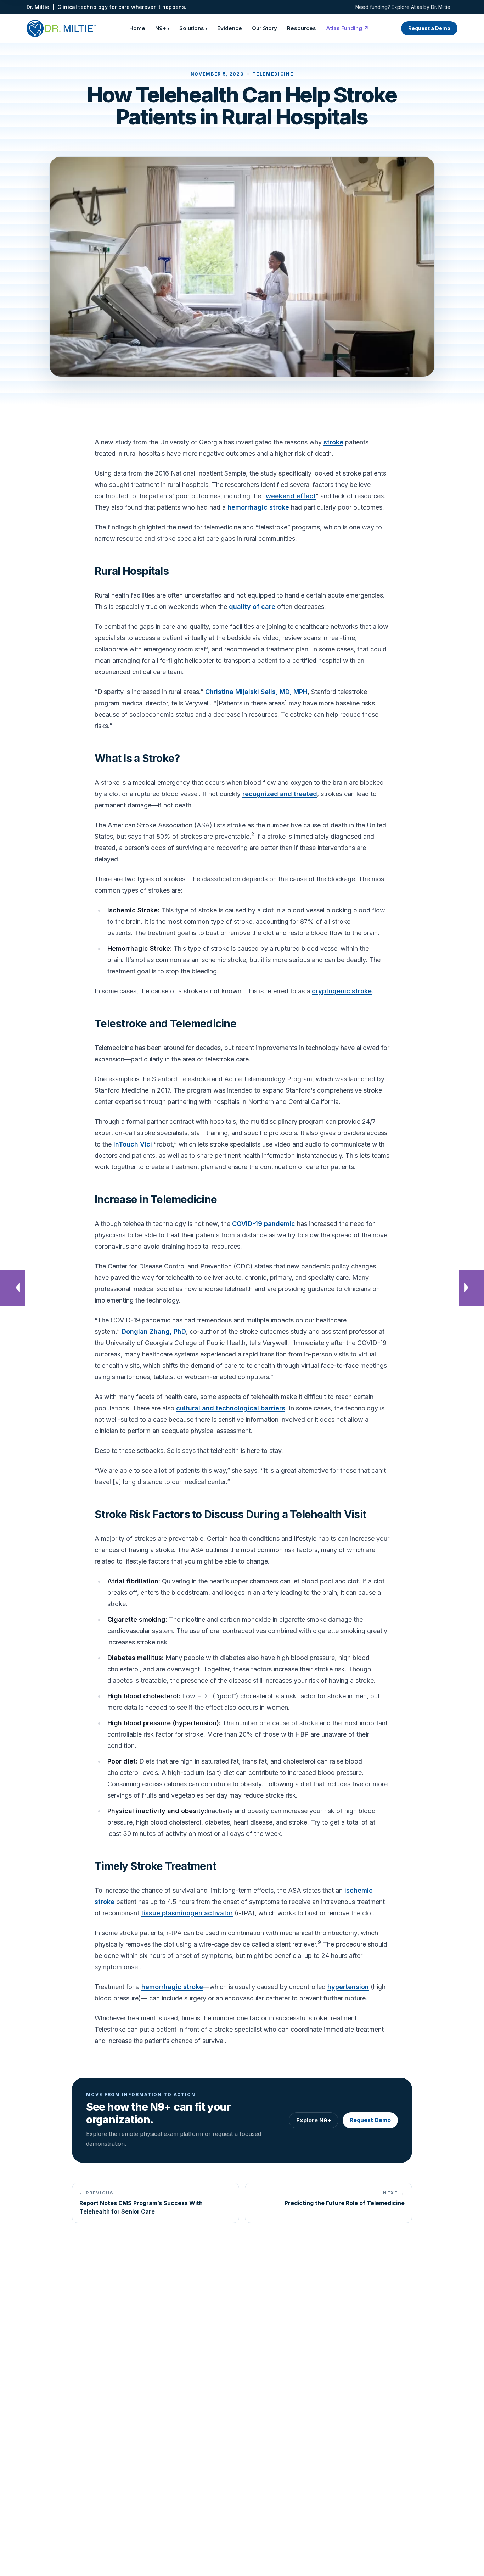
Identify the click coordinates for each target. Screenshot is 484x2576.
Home (137, 28)
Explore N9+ (314, 2120)
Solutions (193, 28)
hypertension (348, 1987)
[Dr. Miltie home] (61, 28)
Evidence (230, 28)
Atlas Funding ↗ (347, 28)
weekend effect (291, 496)
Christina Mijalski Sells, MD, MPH (256, 692)
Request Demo (370, 2120)
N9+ (162, 28)
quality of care (252, 607)
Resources (302, 28)
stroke (333, 442)
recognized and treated (280, 794)
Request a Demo (429, 28)
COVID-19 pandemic (264, 1224)
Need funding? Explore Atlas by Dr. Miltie (406, 7)
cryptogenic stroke (342, 991)
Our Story (264, 28)
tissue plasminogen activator (187, 1913)
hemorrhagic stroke (258, 507)
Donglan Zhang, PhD (154, 1331)
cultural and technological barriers (231, 1408)
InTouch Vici (133, 1144)
